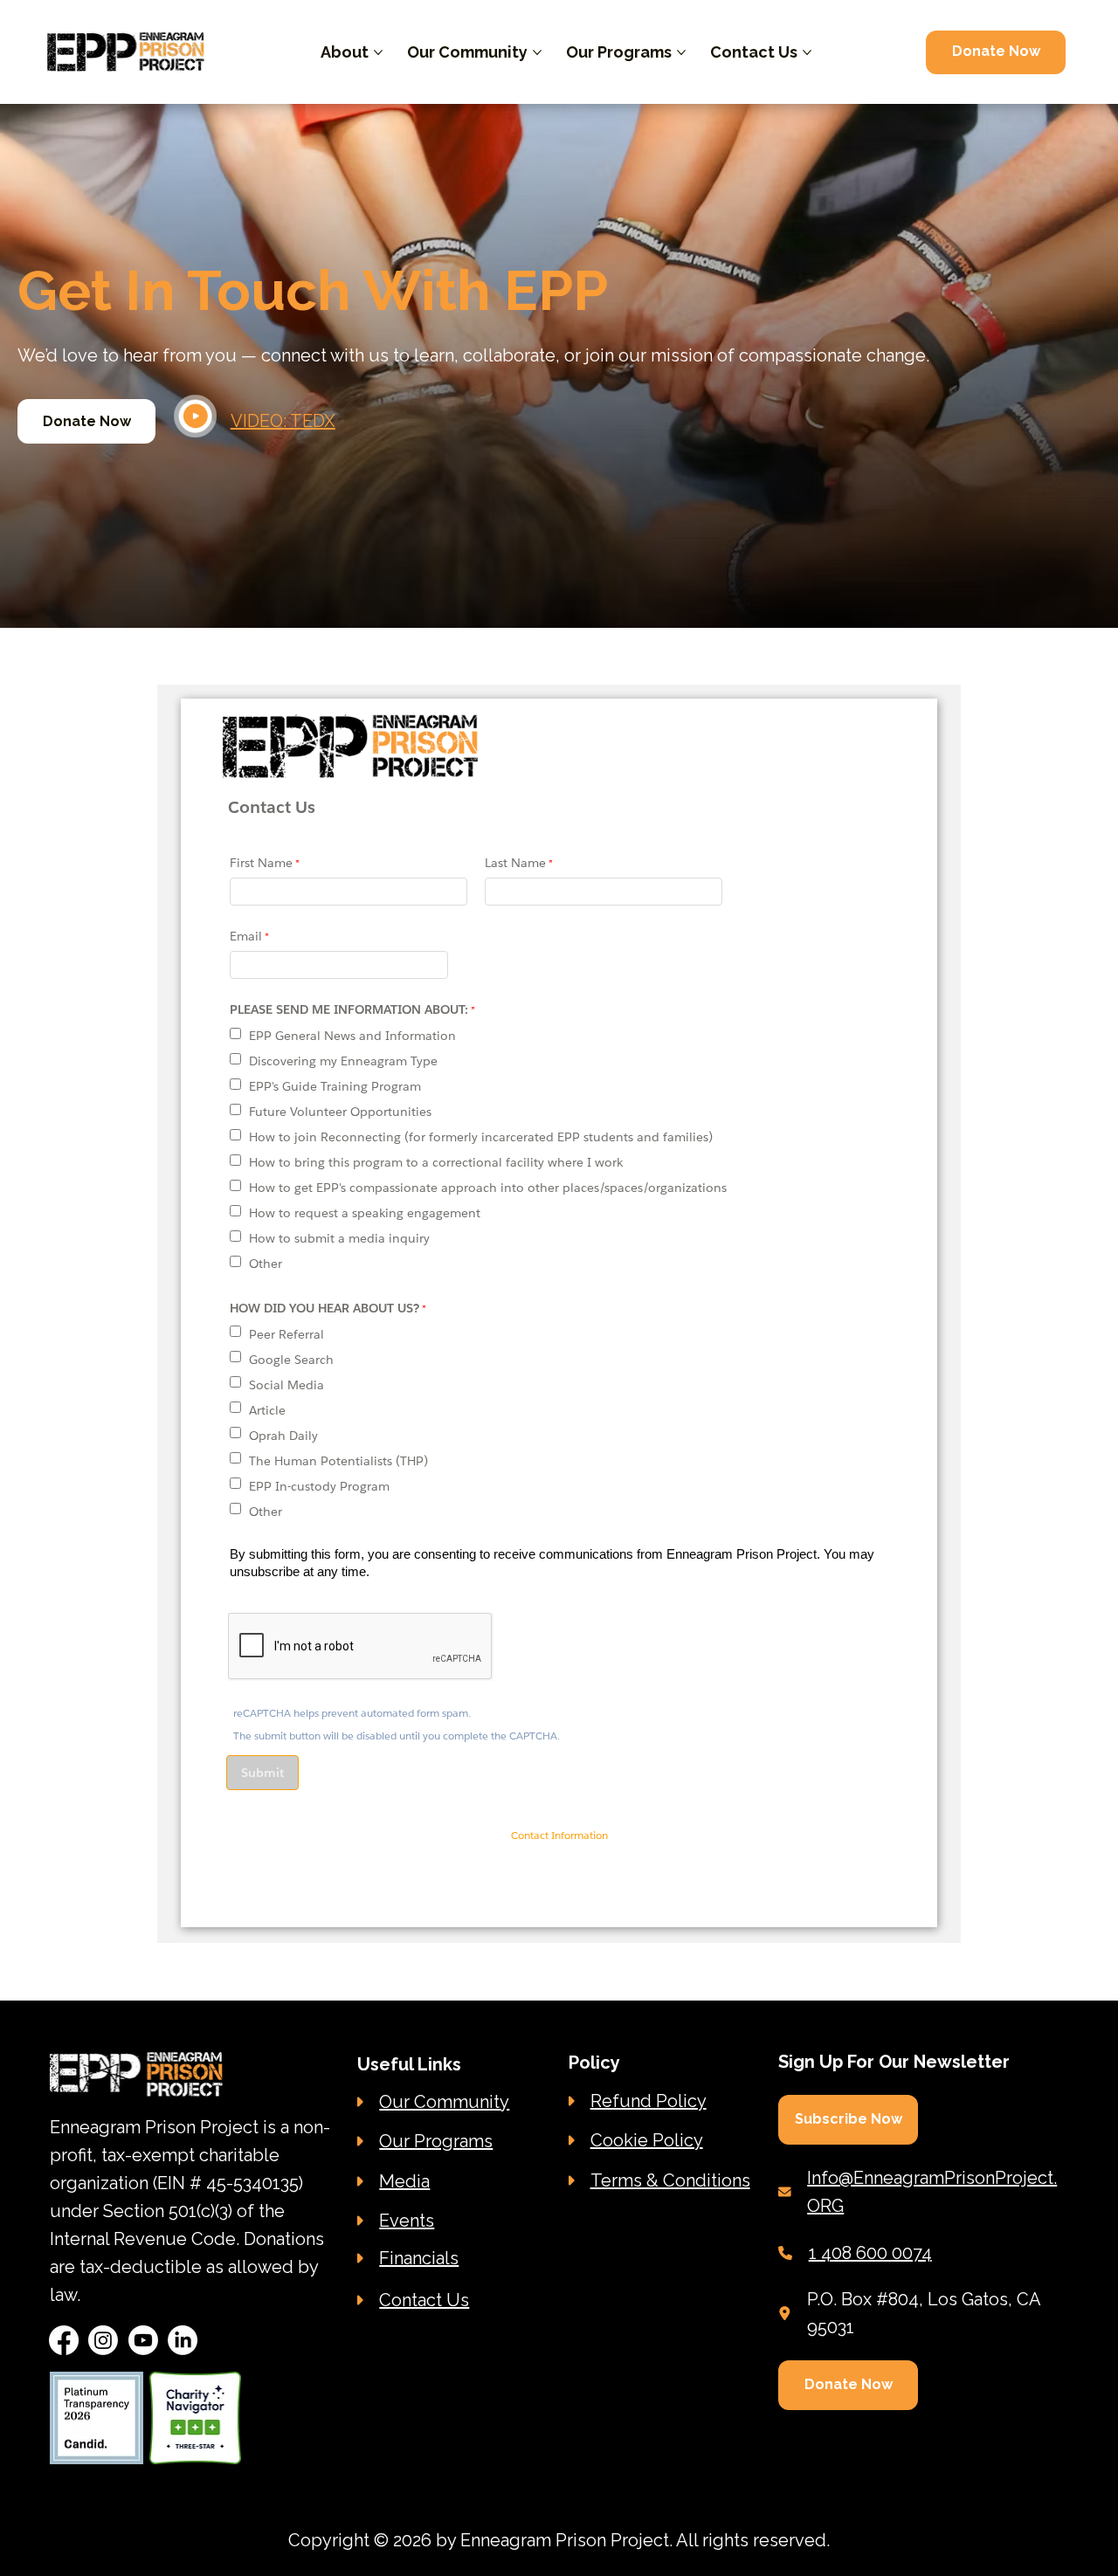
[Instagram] (103, 2340)
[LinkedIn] (183, 2340)
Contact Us (424, 2300)
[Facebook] (64, 2340)
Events (407, 2221)
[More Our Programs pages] (681, 52)
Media (404, 2181)
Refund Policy (649, 2101)
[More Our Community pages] (537, 52)
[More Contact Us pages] (807, 52)
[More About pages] (378, 52)
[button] (848, 2120)
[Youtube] (143, 2340)
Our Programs (436, 2141)
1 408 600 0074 (870, 2253)
